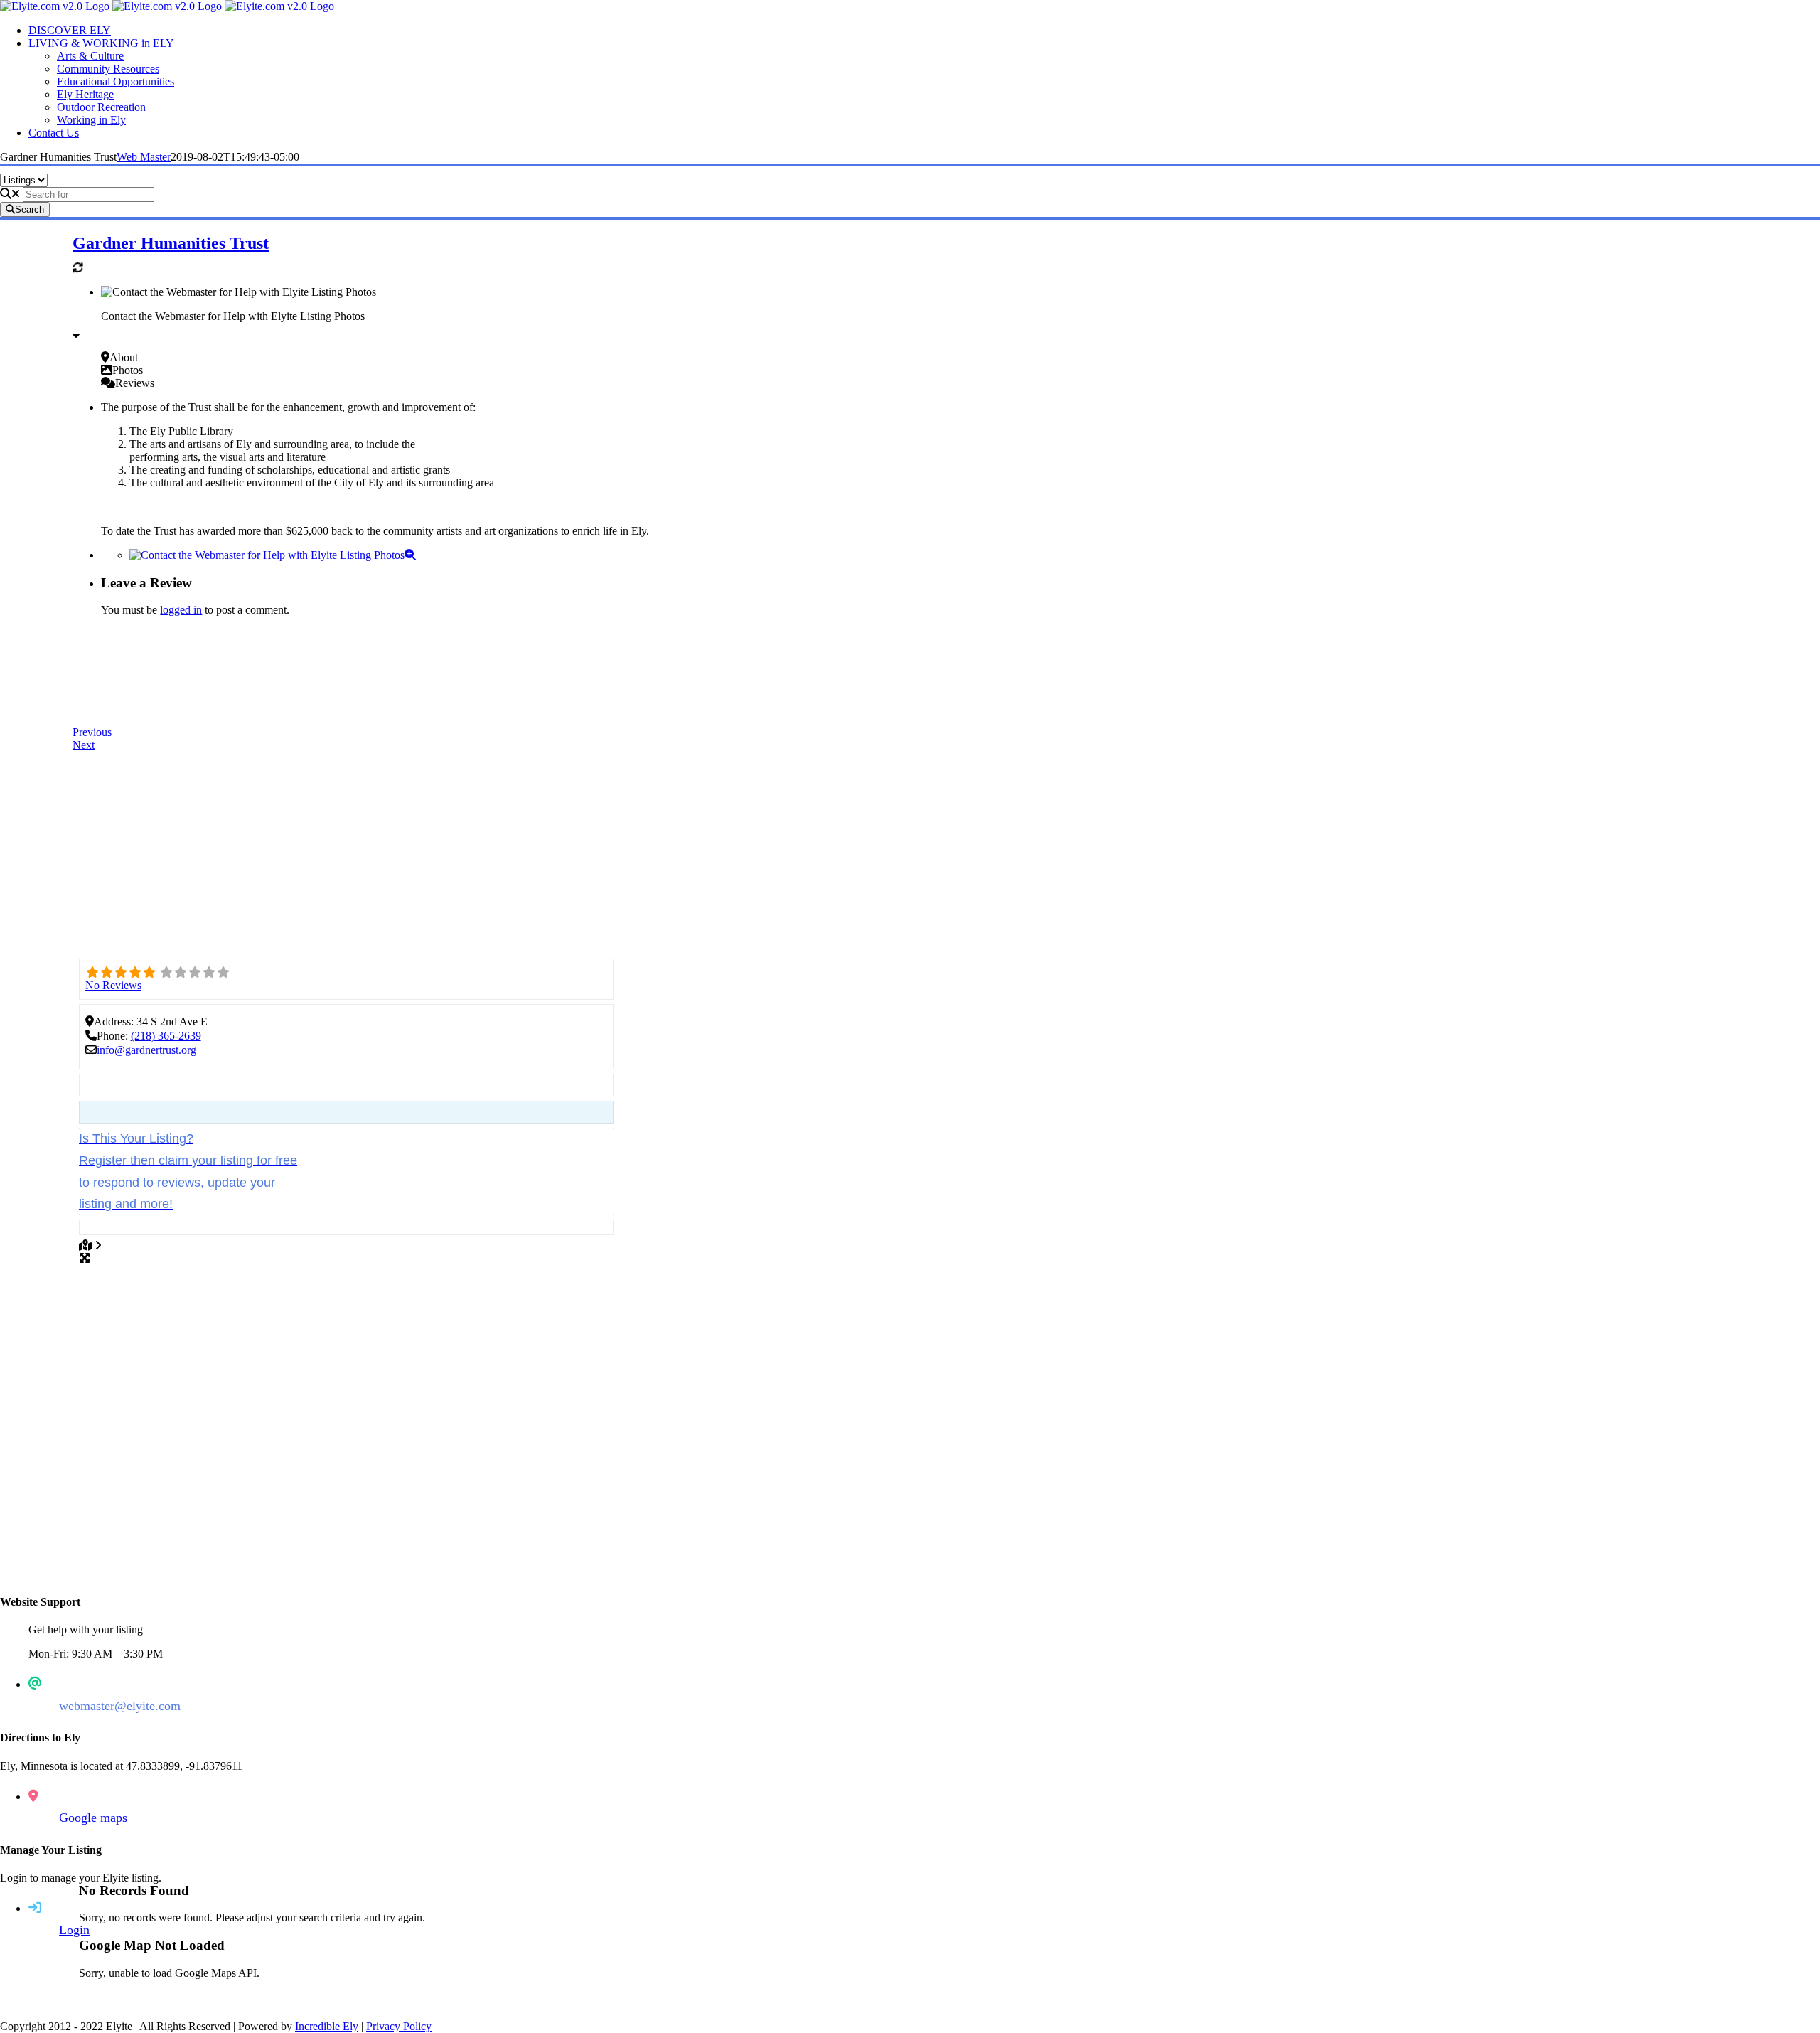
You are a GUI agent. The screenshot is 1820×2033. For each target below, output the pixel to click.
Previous (92, 732)
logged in (181, 610)
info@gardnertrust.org (146, 1050)
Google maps (93, 1818)
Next (84, 745)
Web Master (144, 157)
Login (74, 1930)
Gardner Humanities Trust (171, 243)
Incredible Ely (327, 2026)
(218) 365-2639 (166, 1036)
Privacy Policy (399, 2026)
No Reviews (113, 985)
